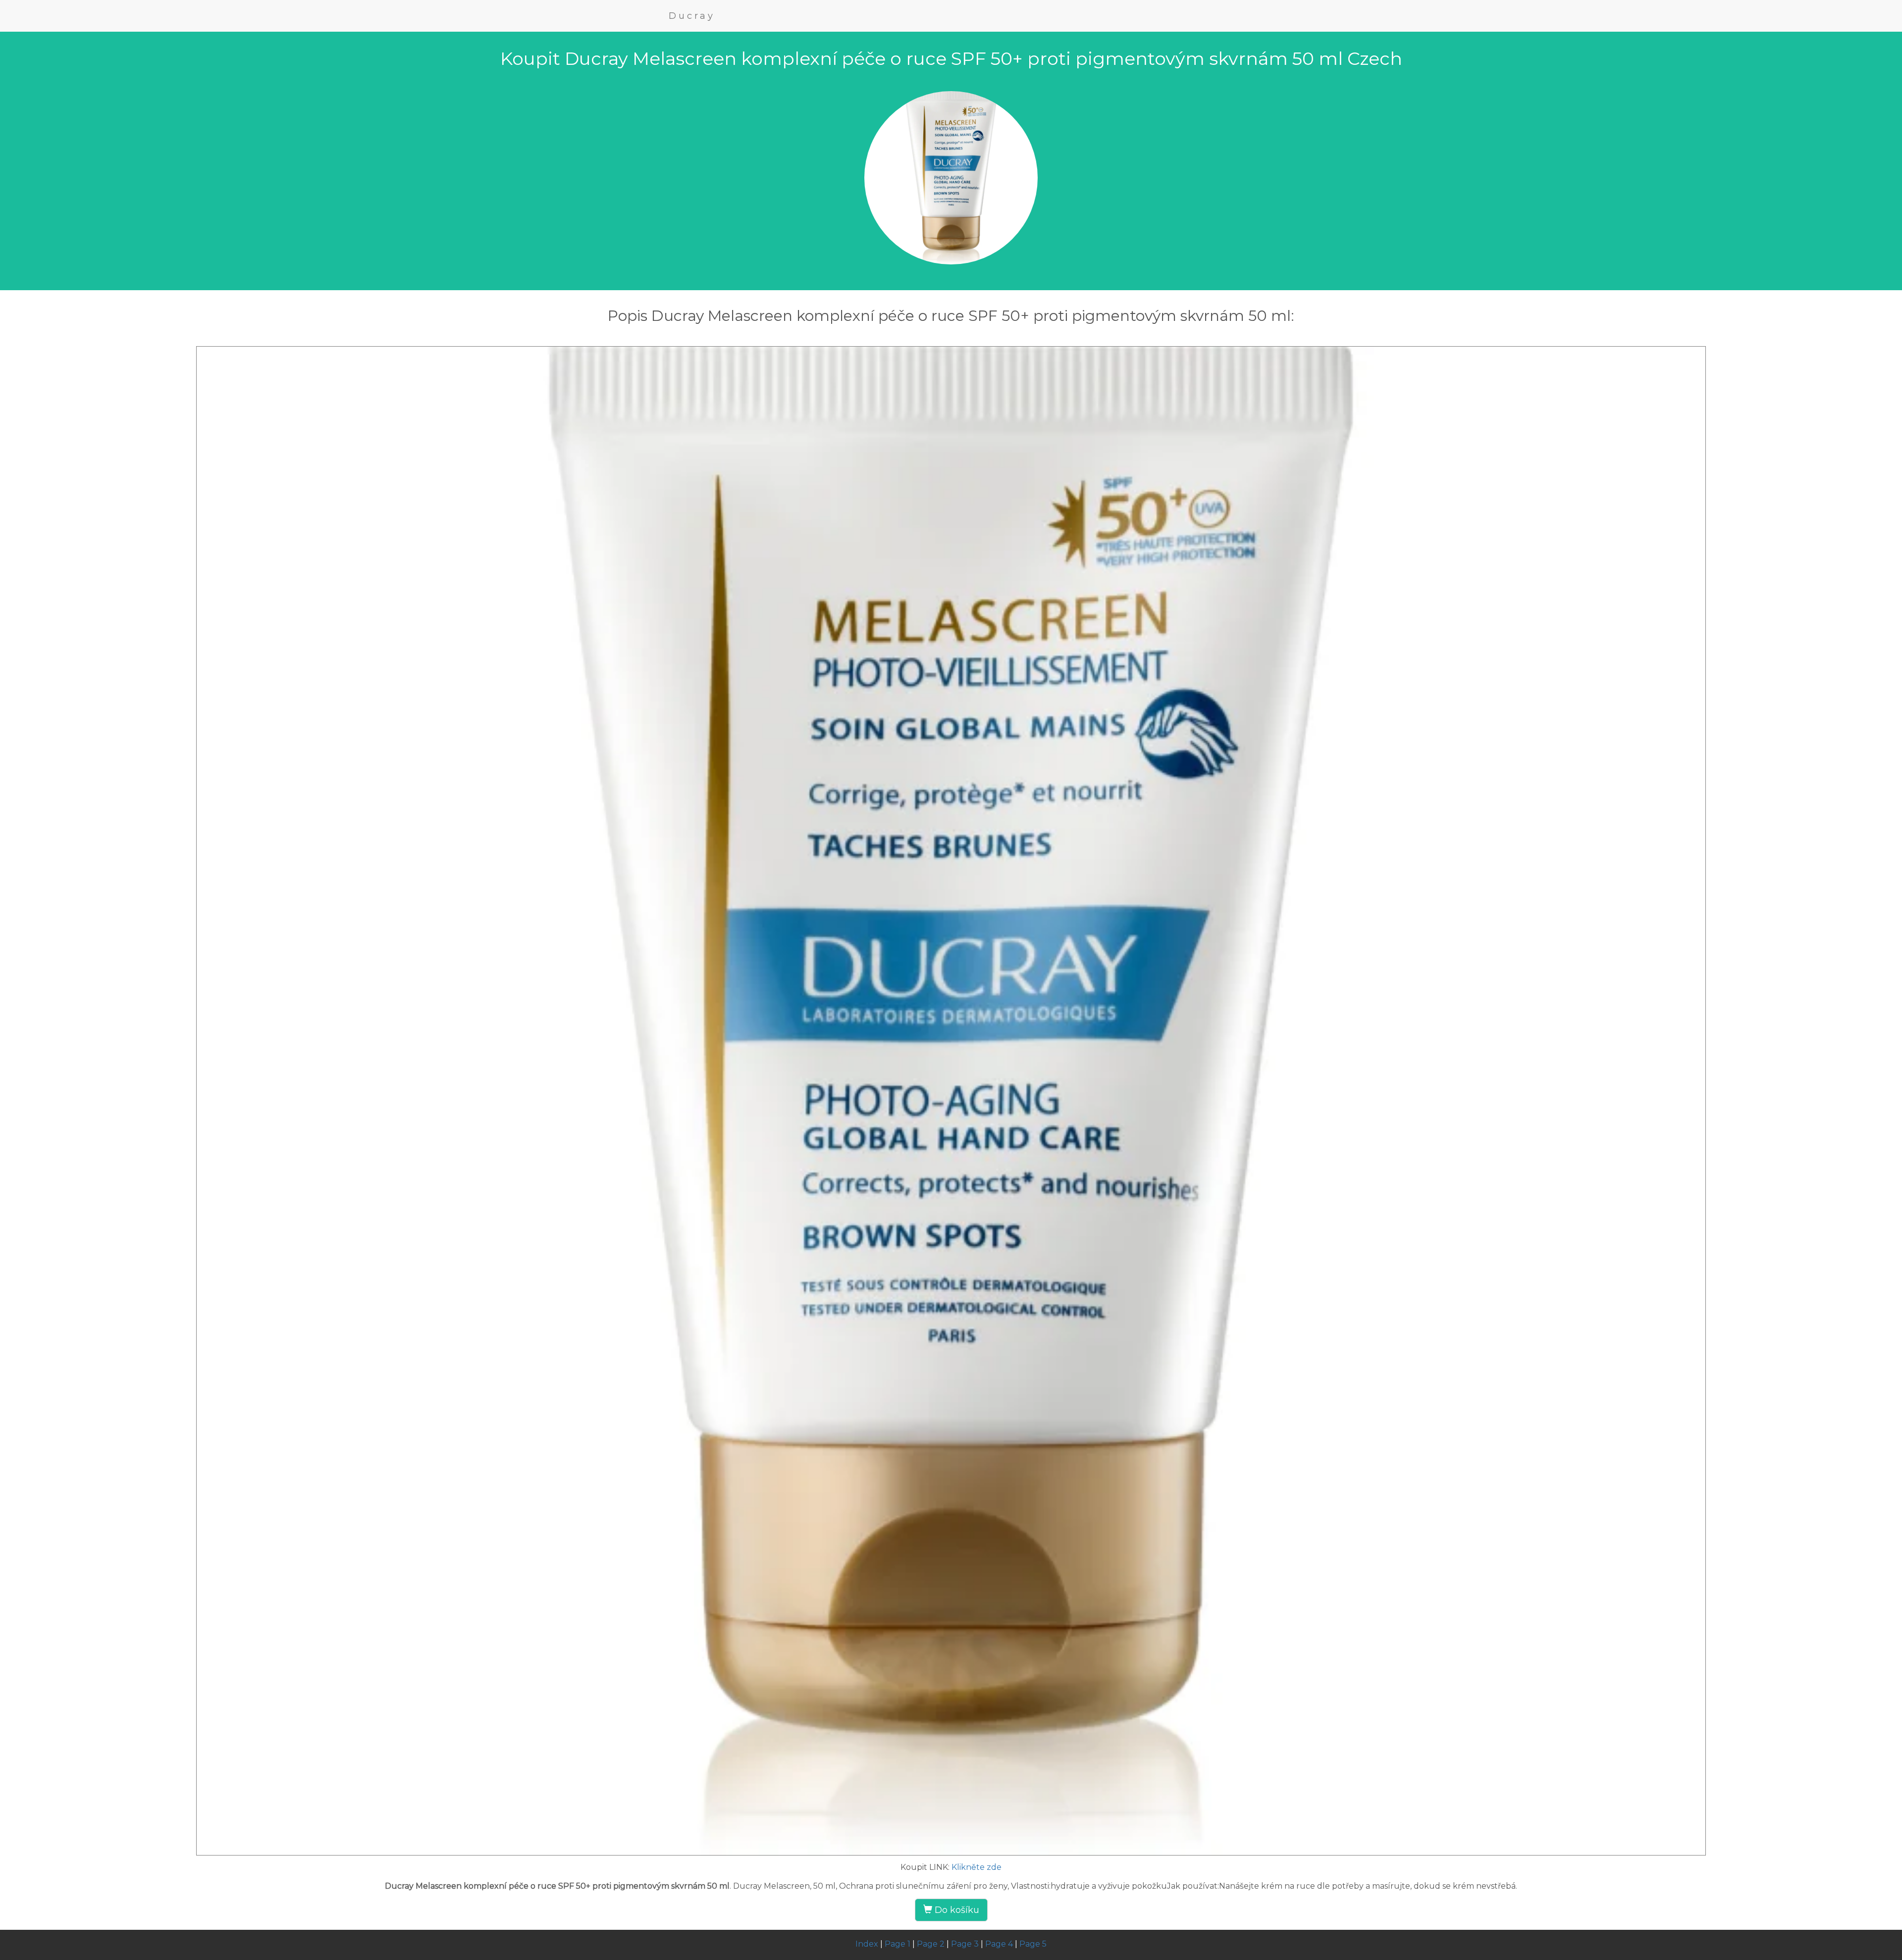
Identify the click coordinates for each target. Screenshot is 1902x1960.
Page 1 (898, 1944)
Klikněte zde (977, 1867)
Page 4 (999, 1944)
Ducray (692, 16)
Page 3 (965, 1944)
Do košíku (956, 1910)
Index (867, 1944)
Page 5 (1033, 1944)
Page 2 (931, 1944)
